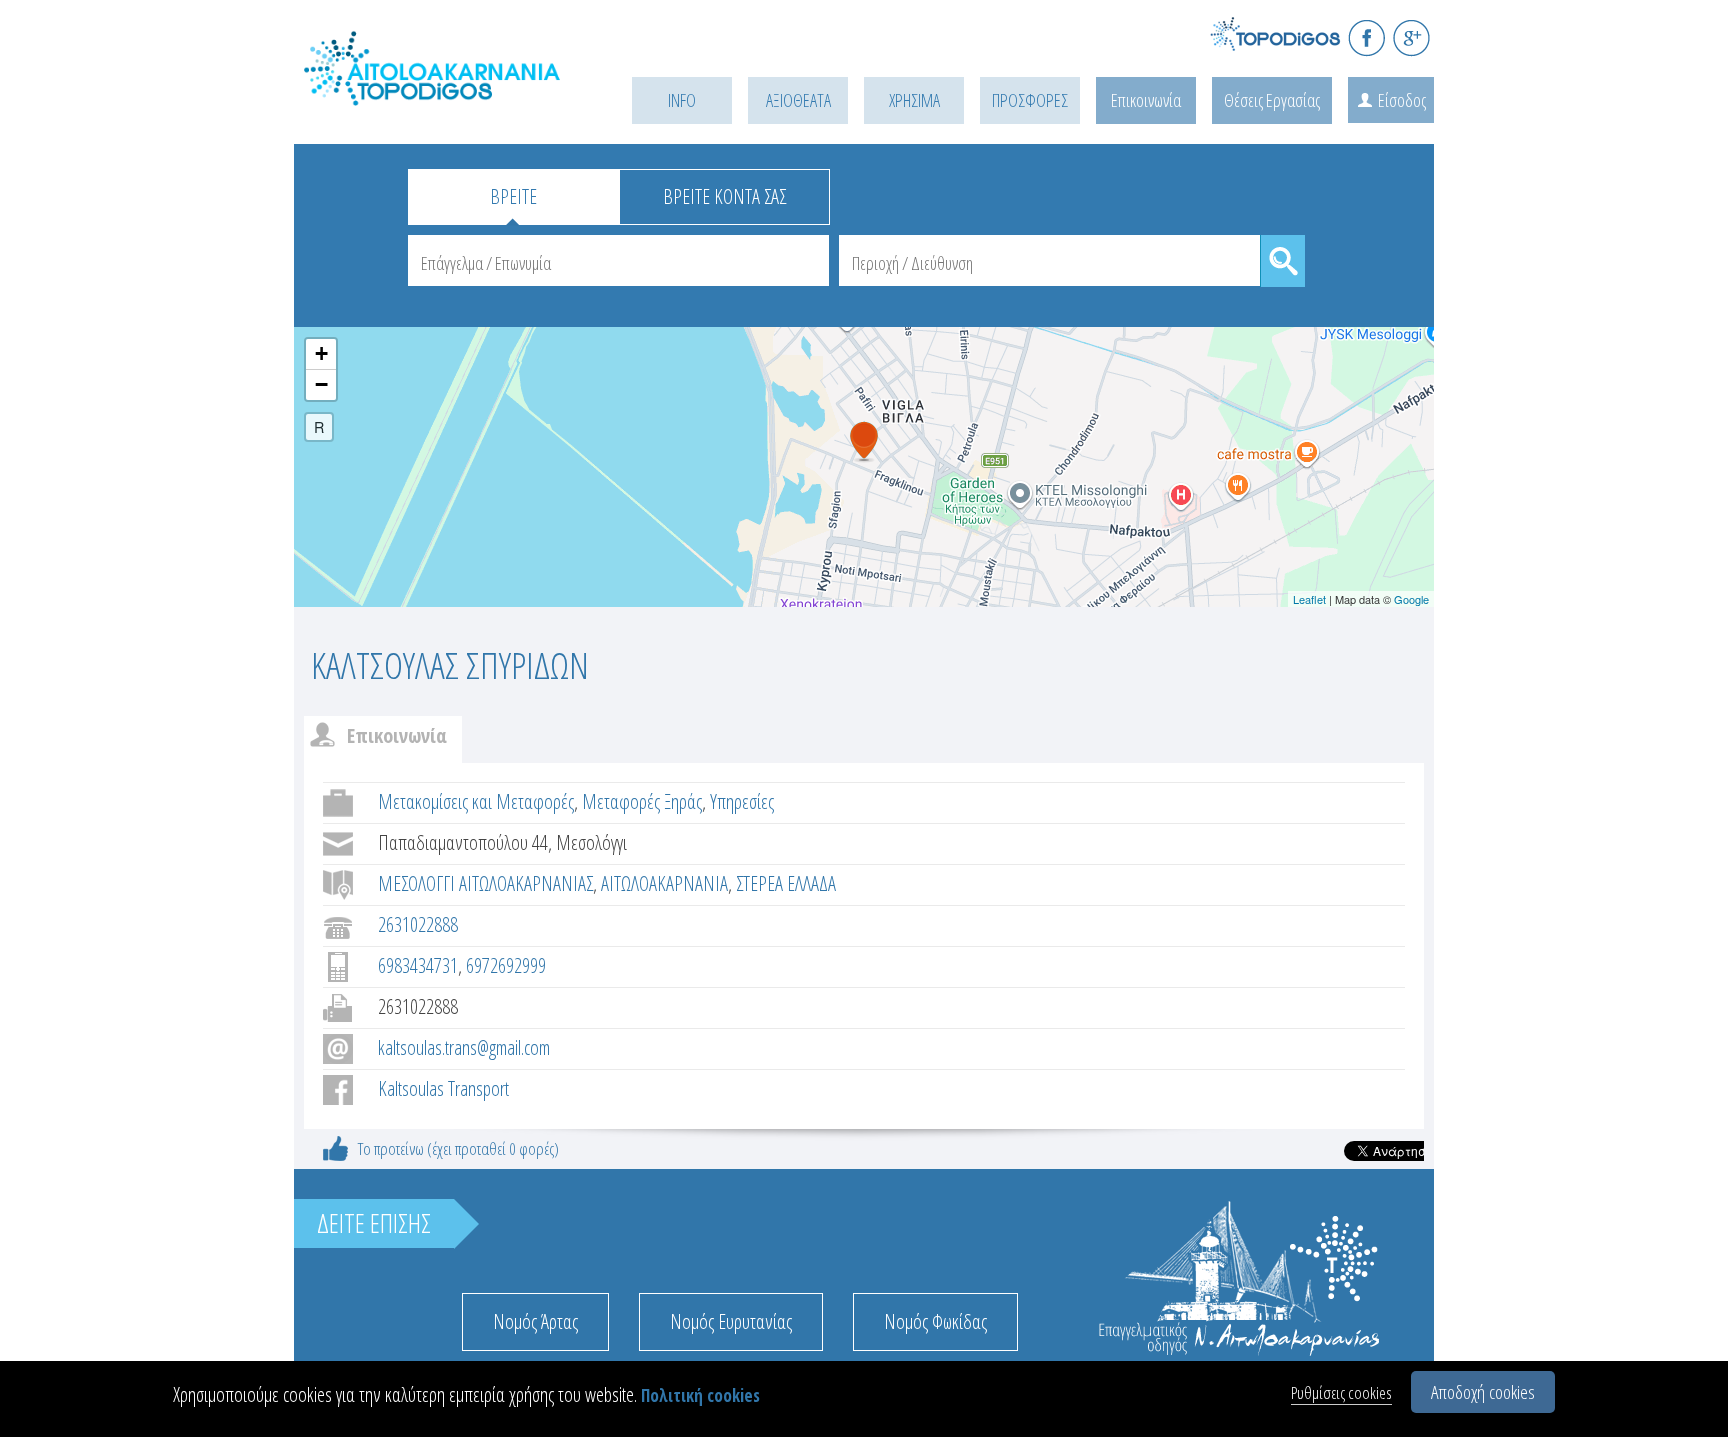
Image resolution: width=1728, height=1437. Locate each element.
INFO (682, 100)
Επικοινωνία (1146, 100)
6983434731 (418, 965)
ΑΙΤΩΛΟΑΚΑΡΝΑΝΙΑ (664, 883)
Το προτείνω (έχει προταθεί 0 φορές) (458, 1148)
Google (1411, 599)
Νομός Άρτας (535, 1321)
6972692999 (506, 965)
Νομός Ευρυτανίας (731, 1321)
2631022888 (418, 924)
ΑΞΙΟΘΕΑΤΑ (798, 100)
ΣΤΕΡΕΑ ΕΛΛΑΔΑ (786, 883)
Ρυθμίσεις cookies (1341, 1392)
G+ (1411, 37)
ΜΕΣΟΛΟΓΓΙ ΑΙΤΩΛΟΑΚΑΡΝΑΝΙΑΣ (485, 883)
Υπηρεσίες (742, 801)
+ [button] (321, 353)
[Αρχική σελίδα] (434, 90)
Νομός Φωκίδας (935, 1321)
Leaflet (1309, 599)
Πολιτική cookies (700, 1395)
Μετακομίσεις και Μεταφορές (476, 801)
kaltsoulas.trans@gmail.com (464, 1047)
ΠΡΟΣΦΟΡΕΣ (1030, 100)
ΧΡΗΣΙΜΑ (914, 100)
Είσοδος (1402, 100)
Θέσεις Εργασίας (1272, 100)
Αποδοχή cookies (1483, 1392)
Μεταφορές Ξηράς (642, 801)
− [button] (321, 384)
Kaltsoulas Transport (443, 1088)
